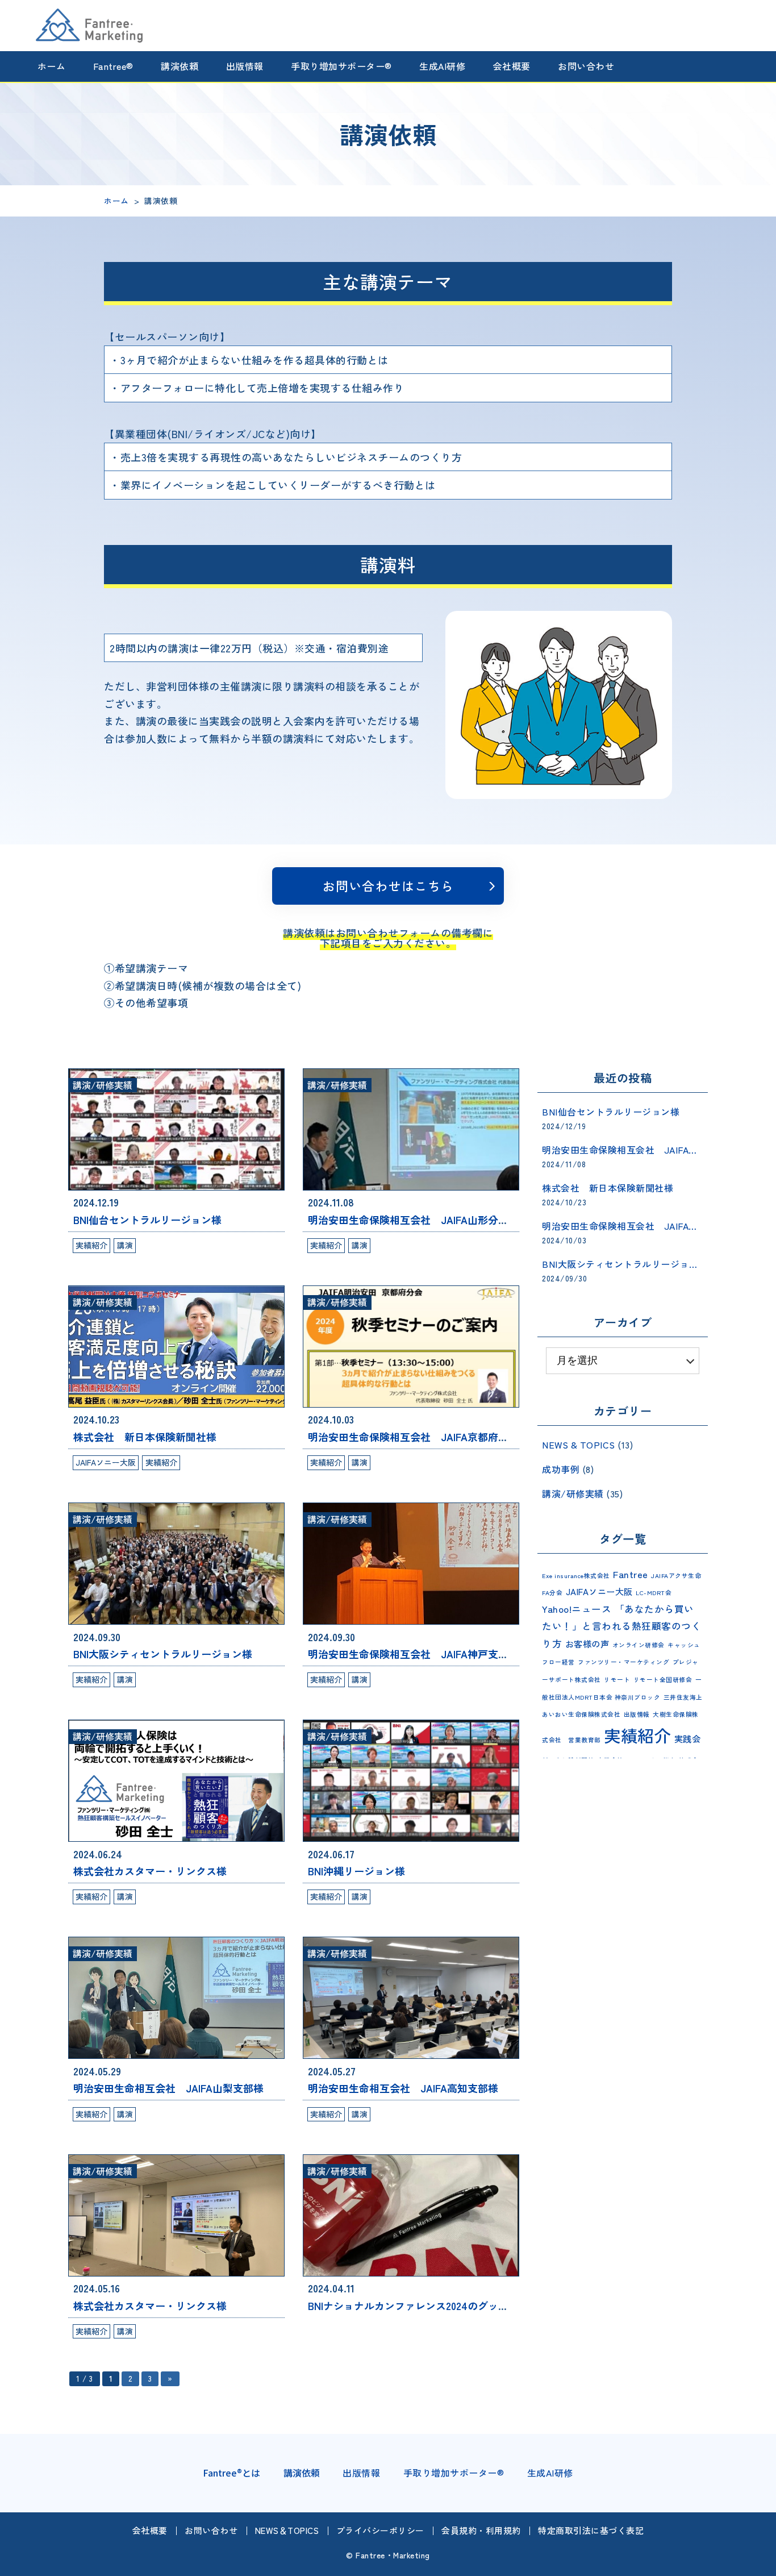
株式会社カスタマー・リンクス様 (150, 1871)
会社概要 (512, 66)
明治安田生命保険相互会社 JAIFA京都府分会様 (418, 1437)
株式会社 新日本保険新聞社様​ (145, 1437)
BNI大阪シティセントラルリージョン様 (163, 1654)
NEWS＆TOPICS (287, 2530)
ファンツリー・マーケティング (623, 1662)
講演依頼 (180, 66)
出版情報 (245, 66)
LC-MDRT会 (654, 1593)
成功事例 (561, 1469)
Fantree (631, 1574)
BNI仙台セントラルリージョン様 (147, 1220)
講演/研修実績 (103, 1085)
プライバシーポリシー (380, 2530)
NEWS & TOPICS (579, 1445)
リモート (617, 1680)
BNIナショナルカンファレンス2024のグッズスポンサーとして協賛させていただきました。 (516, 2306)
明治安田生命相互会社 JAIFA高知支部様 (403, 2088)
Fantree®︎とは (231, 2473)
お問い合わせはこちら (388, 885)
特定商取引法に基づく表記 (591, 2530)
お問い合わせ (586, 66)
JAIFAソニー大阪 (106, 1462)
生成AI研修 (442, 66)
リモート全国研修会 (663, 1680)
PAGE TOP (759, 2565)
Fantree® (113, 66)
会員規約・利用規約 (481, 2530)
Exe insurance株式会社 (576, 1576)
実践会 (688, 1738)
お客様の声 (587, 1643)
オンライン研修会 (639, 1645)
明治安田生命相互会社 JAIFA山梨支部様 (168, 2088)
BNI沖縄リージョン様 (356, 1871)
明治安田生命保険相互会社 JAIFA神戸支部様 (413, 1654)
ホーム (52, 66)
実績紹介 (91, 1245)
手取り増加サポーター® (341, 66)
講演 (125, 1245)
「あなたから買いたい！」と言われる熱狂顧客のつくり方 (621, 1626)
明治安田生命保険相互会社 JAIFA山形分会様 (413, 1220)
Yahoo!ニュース (577, 1609)
